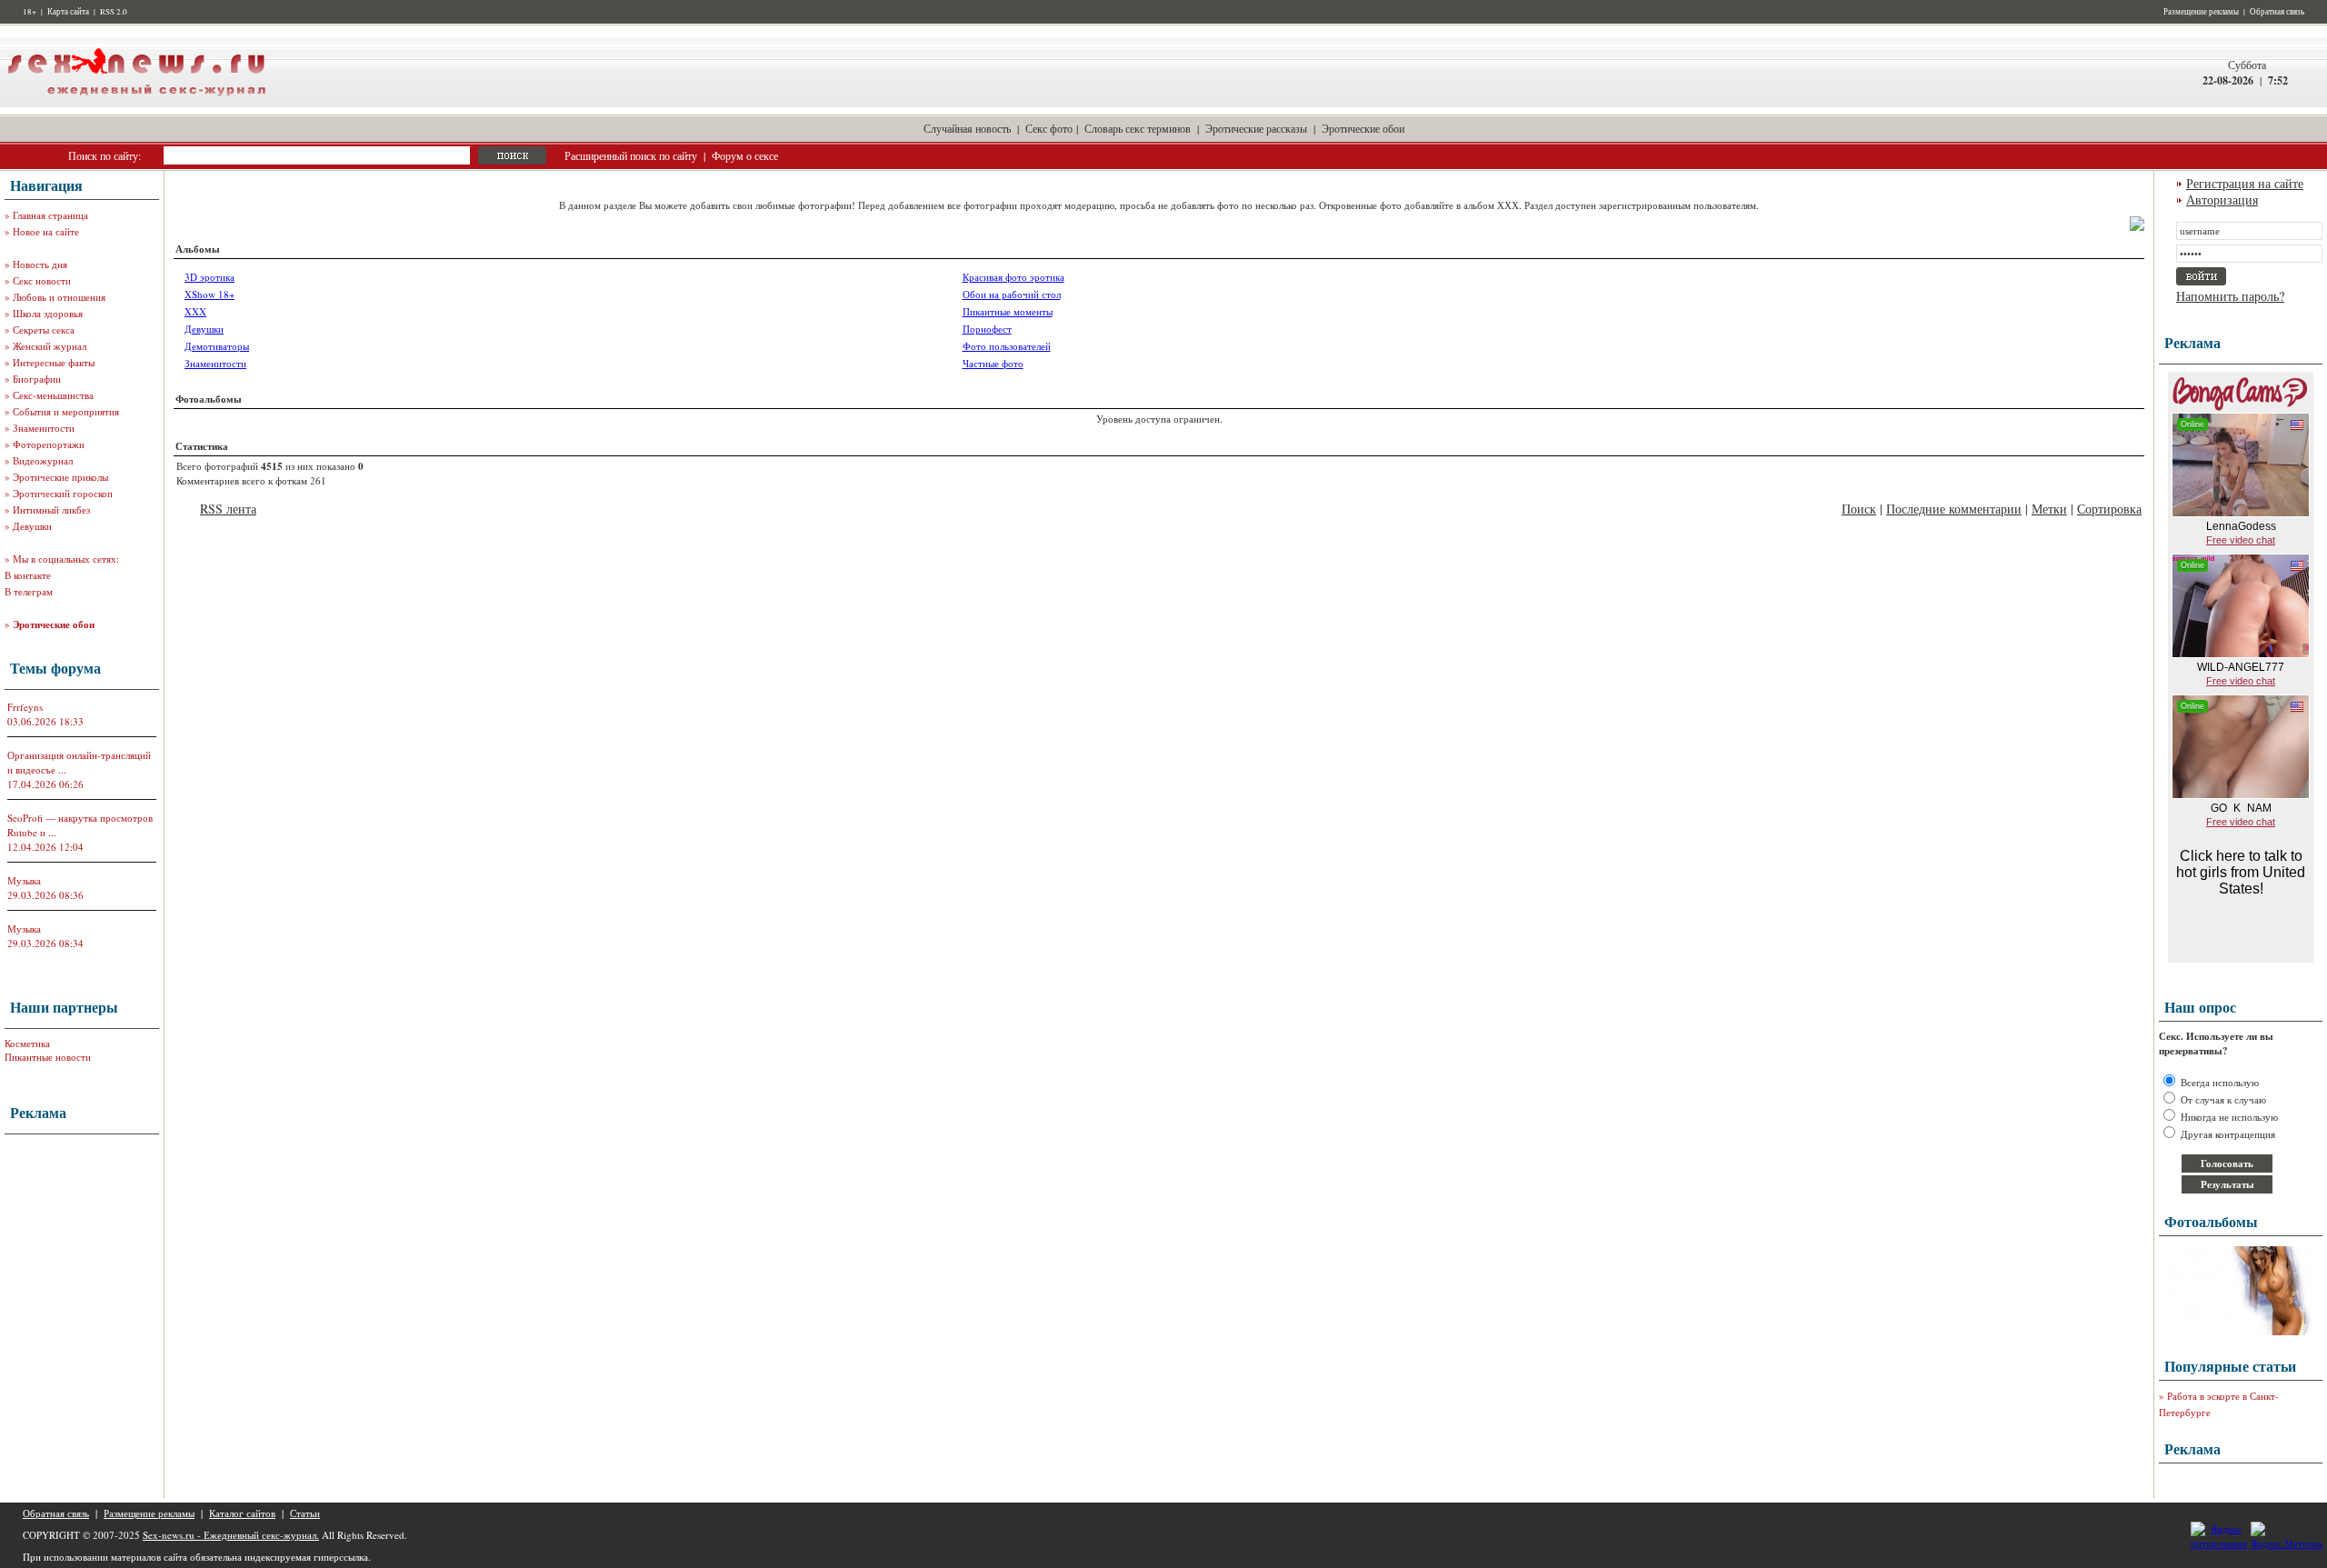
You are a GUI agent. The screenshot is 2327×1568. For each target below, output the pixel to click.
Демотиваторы (217, 346)
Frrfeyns (25, 707)
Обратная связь (2277, 12)
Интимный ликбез (51, 509)
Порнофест (987, 329)
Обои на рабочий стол (1012, 294)
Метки (2049, 509)
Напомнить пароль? (2230, 296)
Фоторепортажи (49, 444)
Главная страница (50, 215)
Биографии (37, 379)
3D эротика (210, 277)
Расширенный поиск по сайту (631, 155)
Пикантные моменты (1008, 311)
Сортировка (2109, 509)
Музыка (24, 880)
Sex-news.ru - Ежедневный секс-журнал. (231, 1535)
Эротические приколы (60, 477)
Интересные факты (54, 362)
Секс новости (42, 280)
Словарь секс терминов (1138, 128)
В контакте (28, 575)
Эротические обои (1363, 128)
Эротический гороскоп (63, 493)
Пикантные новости (48, 1057)
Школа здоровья (48, 313)
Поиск (1859, 509)
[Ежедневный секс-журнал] (136, 103)
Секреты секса (44, 330)
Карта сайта (68, 12)
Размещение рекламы (2201, 12)
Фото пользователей (1007, 346)
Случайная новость (967, 128)
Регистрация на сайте (2245, 183)
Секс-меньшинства (53, 395)
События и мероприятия (66, 411)
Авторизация (2222, 200)
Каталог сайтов (242, 1513)
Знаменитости (44, 428)
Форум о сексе (745, 155)
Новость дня (40, 264)
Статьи (305, 1513)
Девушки (32, 526)
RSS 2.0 (114, 12)
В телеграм (29, 591)
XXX (195, 311)
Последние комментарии (1954, 509)
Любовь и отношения (59, 297)
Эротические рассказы (1256, 128)
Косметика (27, 1043)
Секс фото (1049, 128)
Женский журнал (50, 346)
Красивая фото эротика (1014, 277)
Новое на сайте (46, 231)
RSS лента (228, 509)
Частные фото (993, 363)
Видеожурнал (43, 460)
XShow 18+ (210, 294)
